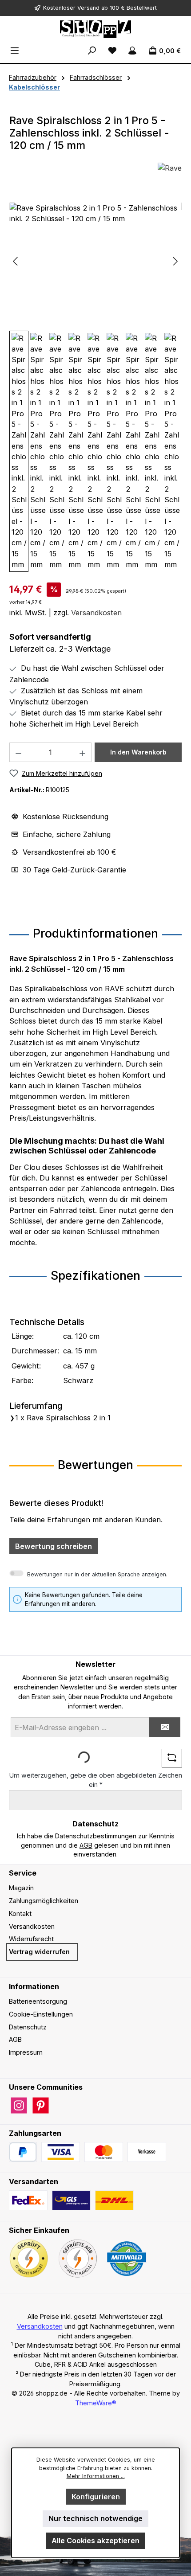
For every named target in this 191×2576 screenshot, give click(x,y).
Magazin (21, 1888)
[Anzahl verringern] (18, 752)
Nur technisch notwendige (95, 2518)
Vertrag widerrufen (39, 1952)
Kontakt (20, 1913)
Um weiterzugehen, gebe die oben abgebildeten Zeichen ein (96, 1780)
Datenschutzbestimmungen (96, 1836)
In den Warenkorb (138, 752)
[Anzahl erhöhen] (83, 752)
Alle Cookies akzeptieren (95, 2541)
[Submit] (165, 1727)
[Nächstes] (175, 261)
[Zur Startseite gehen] (95, 29)
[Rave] (170, 169)
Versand (88, 8)
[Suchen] (92, 51)
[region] (95, 387)
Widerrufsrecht (31, 1939)
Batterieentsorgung (38, 2001)
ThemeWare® (96, 2403)
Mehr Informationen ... (96, 2476)
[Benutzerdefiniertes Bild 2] (104, 2152)
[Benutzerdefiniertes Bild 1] (61, 2152)
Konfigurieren (96, 2497)
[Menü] (15, 51)
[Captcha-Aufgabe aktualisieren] (172, 1758)
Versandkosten (96, 613)
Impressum (26, 2052)
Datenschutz (28, 2027)
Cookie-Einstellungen (41, 2014)
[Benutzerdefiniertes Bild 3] (147, 2152)
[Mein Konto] (132, 51)
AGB (86, 1845)
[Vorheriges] (16, 261)
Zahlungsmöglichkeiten (44, 1901)
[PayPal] (23, 2152)
